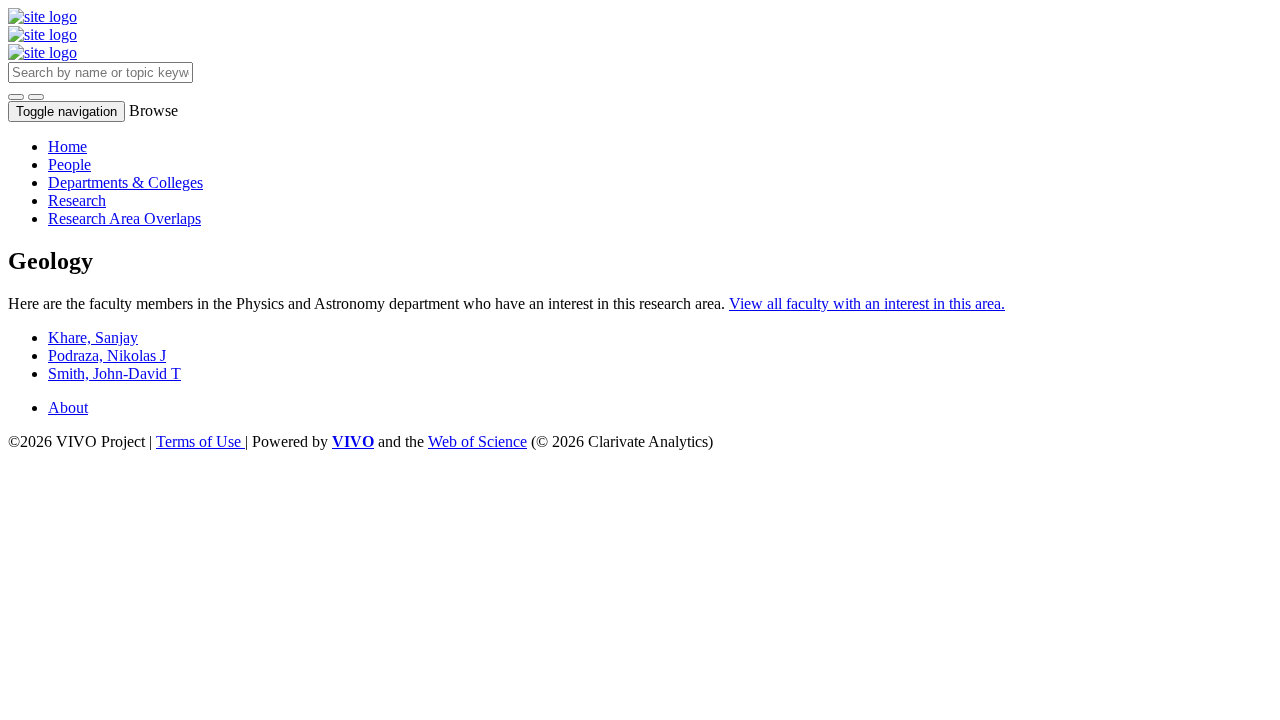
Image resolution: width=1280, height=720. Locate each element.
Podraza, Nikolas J (107, 355)
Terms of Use (200, 441)
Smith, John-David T (114, 373)
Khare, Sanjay (93, 337)
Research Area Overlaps (124, 218)
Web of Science (477, 441)
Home (67, 146)
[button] (16, 97)
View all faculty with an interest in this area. (867, 303)
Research (77, 200)
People (69, 164)
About (68, 407)
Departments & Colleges (125, 182)
